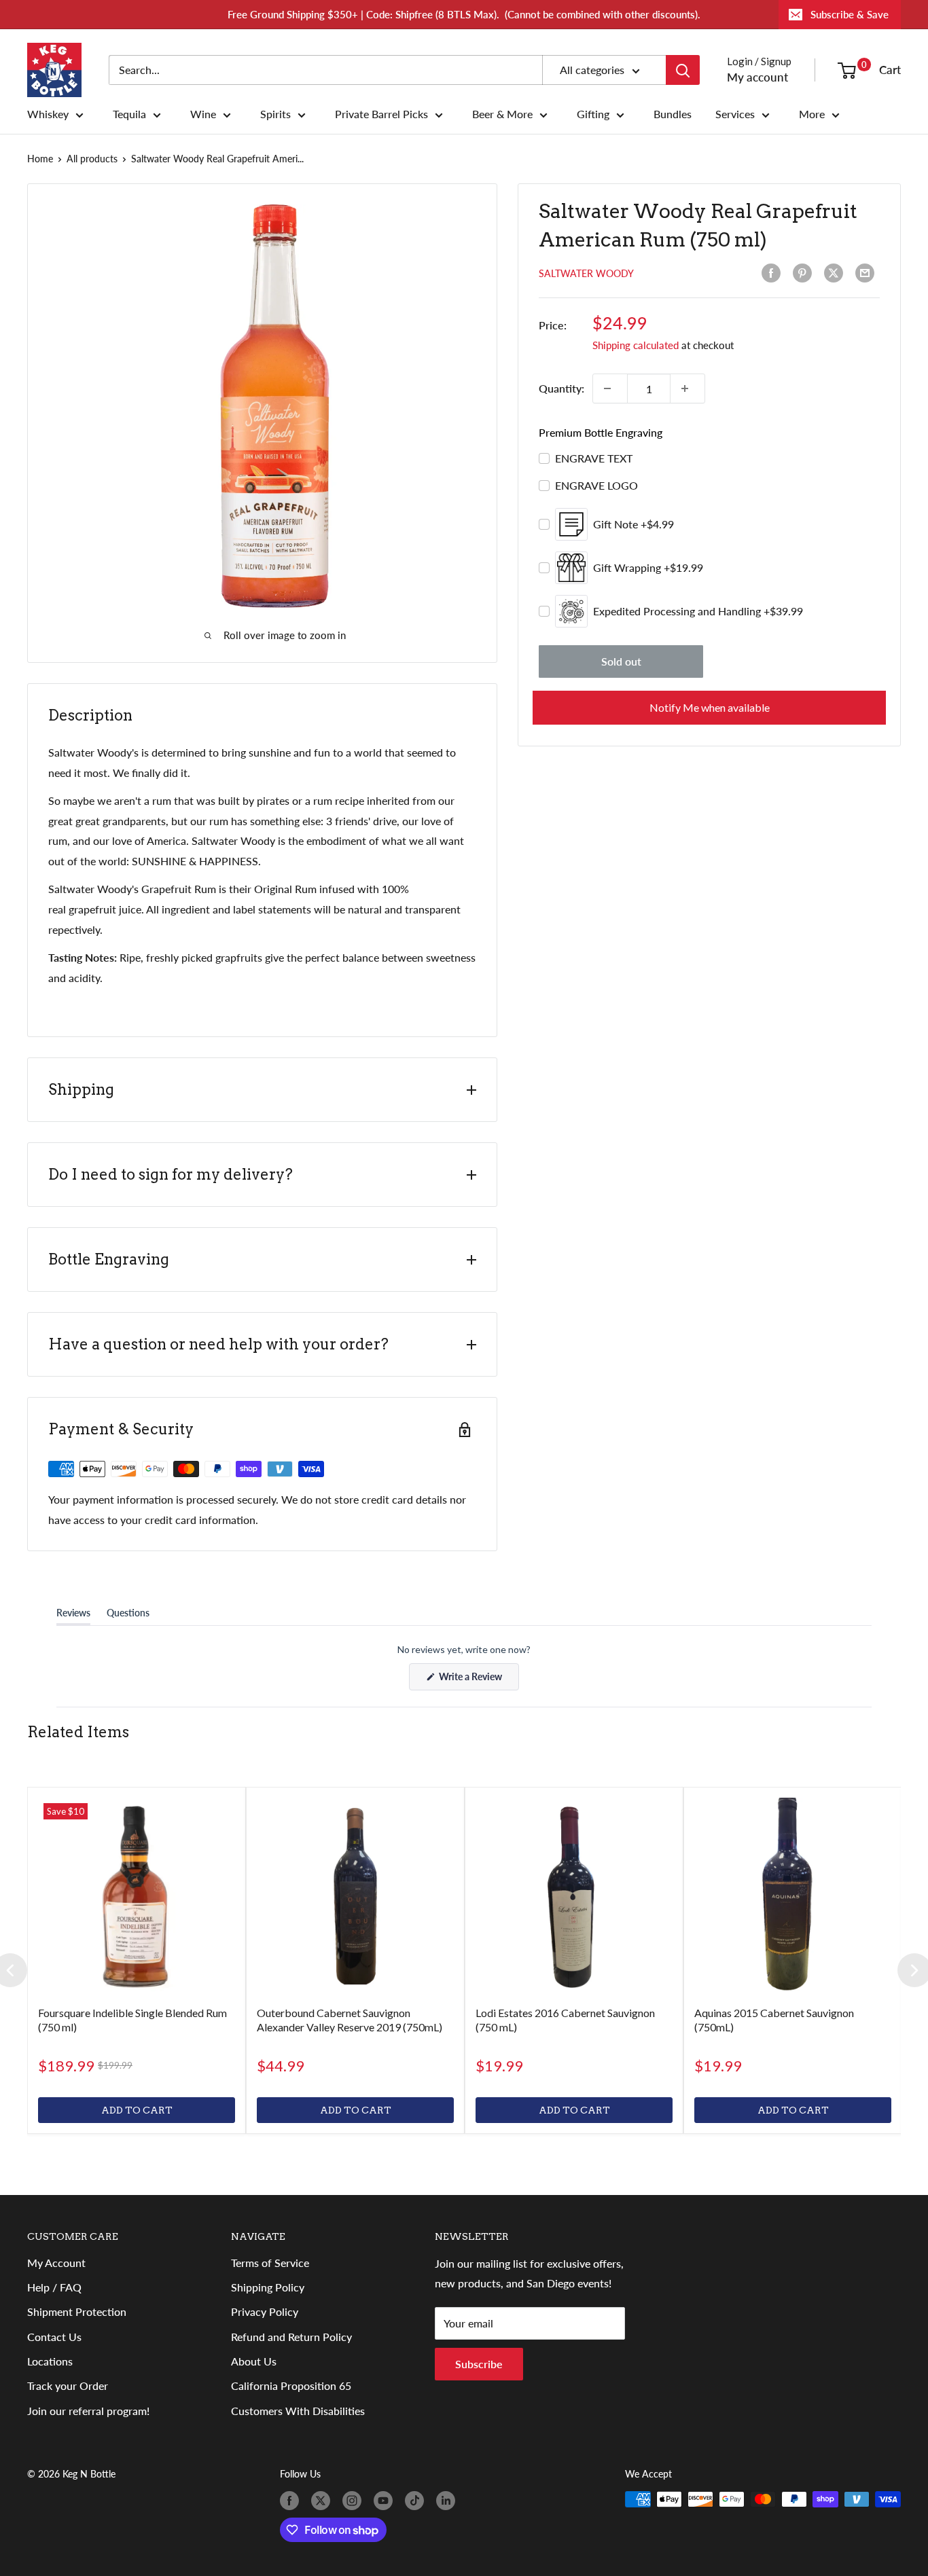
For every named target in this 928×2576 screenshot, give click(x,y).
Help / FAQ (54, 2287)
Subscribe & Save (850, 14)
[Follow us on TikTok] (417, 2501)
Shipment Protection (77, 2311)
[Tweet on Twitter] (836, 273)
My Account (56, 2263)
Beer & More (502, 114)
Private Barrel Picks (381, 114)
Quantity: (561, 388)
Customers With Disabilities (298, 2411)
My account (757, 77)
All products (92, 159)
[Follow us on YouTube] (386, 2501)
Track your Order (68, 2385)
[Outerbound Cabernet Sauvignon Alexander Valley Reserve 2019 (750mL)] (355, 1896)
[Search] (683, 70)
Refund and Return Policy (291, 2337)
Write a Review (478, 1680)
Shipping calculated (636, 345)
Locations (50, 2361)
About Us (254, 2361)
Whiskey (48, 114)
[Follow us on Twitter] (323, 2501)
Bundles (673, 114)
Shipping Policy (268, 2287)
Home (40, 159)
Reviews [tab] (73, 1616)
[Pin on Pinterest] (805, 273)
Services (735, 114)
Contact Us (54, 2337)
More (812, 114)
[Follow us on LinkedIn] (448, 2501)
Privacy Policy (265, 2311)
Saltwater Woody (586, 273)
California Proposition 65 (291, 2385)
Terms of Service (270, 2263)
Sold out (621, 661)
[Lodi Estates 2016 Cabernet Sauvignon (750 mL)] (574, 1896)
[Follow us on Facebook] (292, 2501)
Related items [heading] (78, 1732)
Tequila (129, 114)
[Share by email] (868, 273)
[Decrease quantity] (610, 388)
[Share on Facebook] (774, 273)
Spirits (275, 114)
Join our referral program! (88, 2411)
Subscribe (479, 2364)
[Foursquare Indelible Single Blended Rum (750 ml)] (137, 1896)
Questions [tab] (128, 1616)
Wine (203, 114)
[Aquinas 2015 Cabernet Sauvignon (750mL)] (793, 1896)
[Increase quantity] (688, 388)
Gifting (593, 114)
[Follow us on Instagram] (355, 2501)
